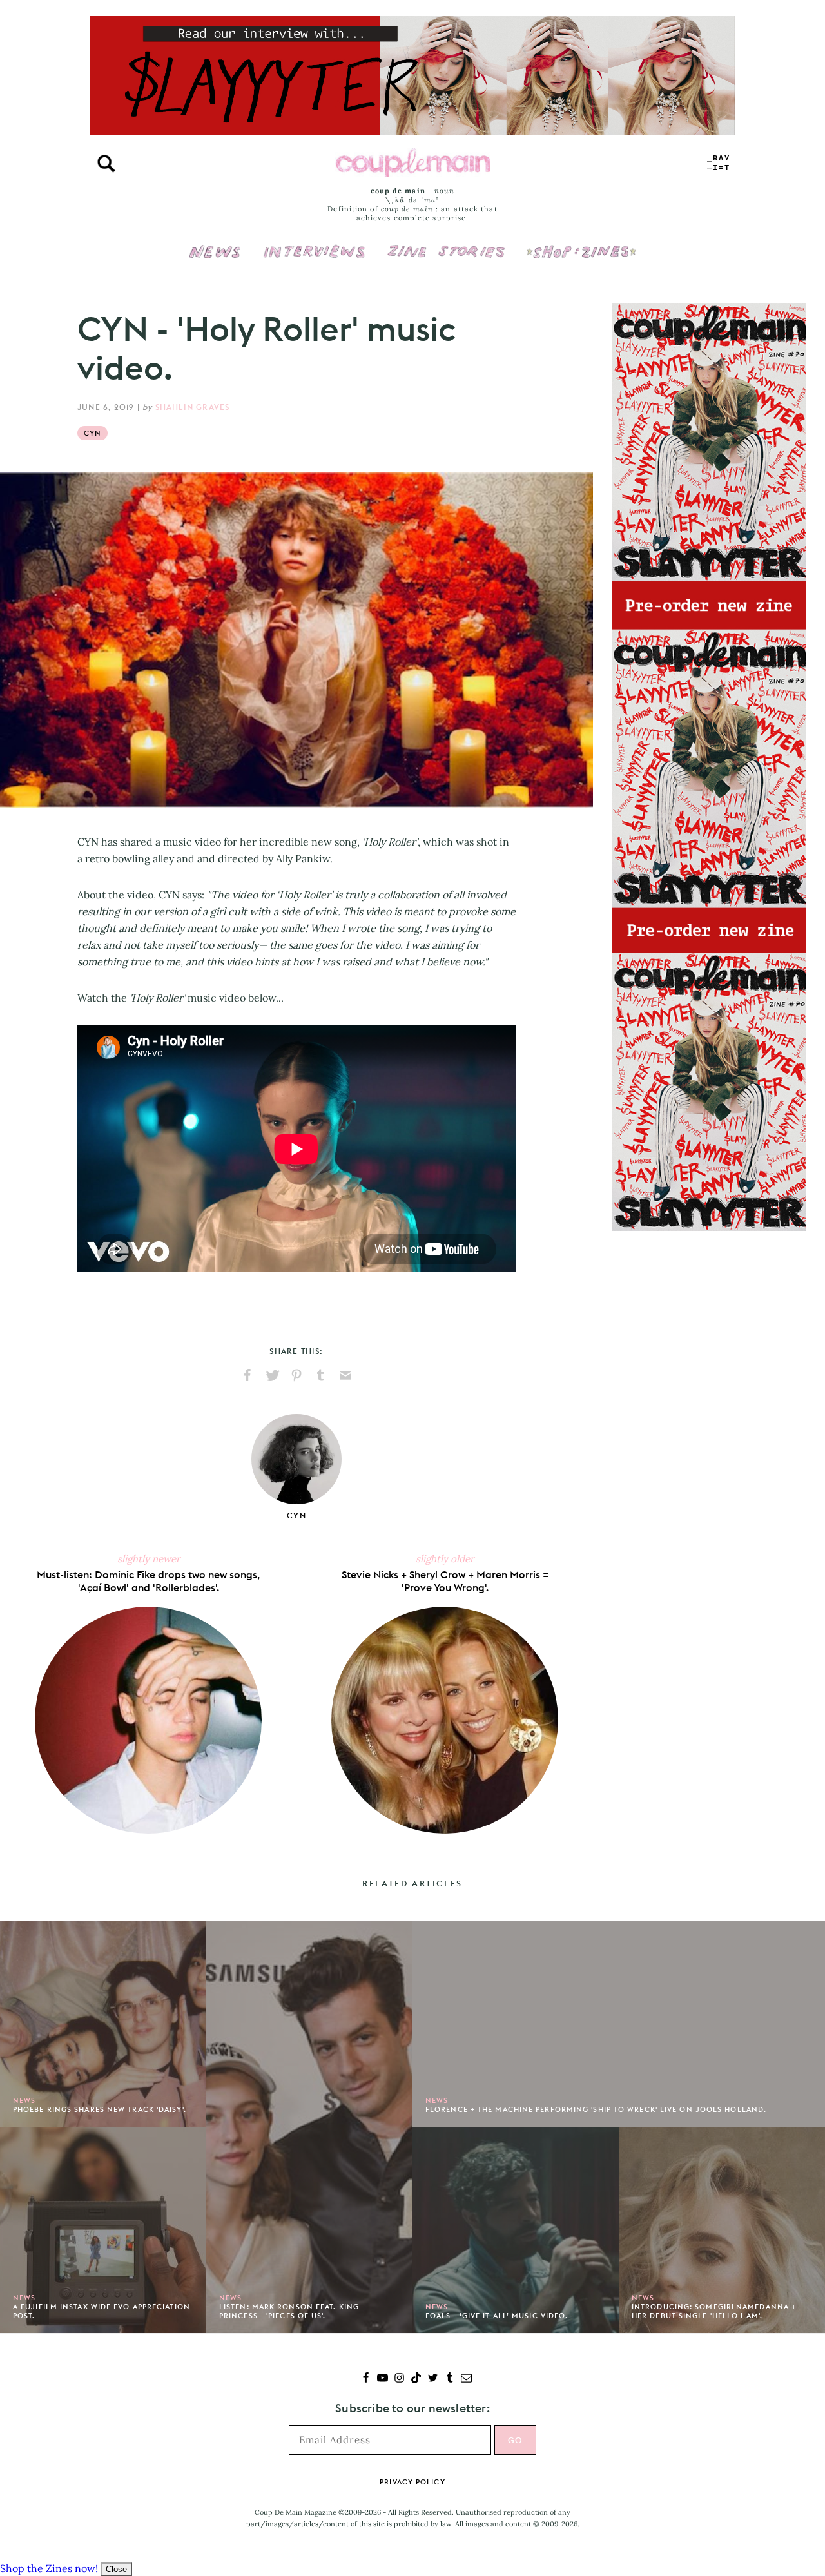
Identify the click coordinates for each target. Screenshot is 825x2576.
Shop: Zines (581, 243)
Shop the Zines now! (49, 2568)
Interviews (314, 243)
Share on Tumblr (321, 1375)
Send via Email (345, 1375)
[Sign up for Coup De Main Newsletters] (466, 2379)
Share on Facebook (247, 1375)
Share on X (272, 1375)
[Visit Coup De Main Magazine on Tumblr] (450, 2379)
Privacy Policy (412, 2482)
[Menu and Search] (106, 164)
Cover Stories (446, 243)
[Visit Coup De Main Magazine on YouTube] (383, 2379)
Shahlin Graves (193, 407)
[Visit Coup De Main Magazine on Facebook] (366, 2379)
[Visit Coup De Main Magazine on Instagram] (399, 2379)
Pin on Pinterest (296, 1375)
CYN (92, 433)
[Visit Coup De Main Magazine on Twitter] (433, 2379)
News (215, 259)
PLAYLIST (719, 163)
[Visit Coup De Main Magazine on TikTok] (416, 2379)
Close (116, 2569)
